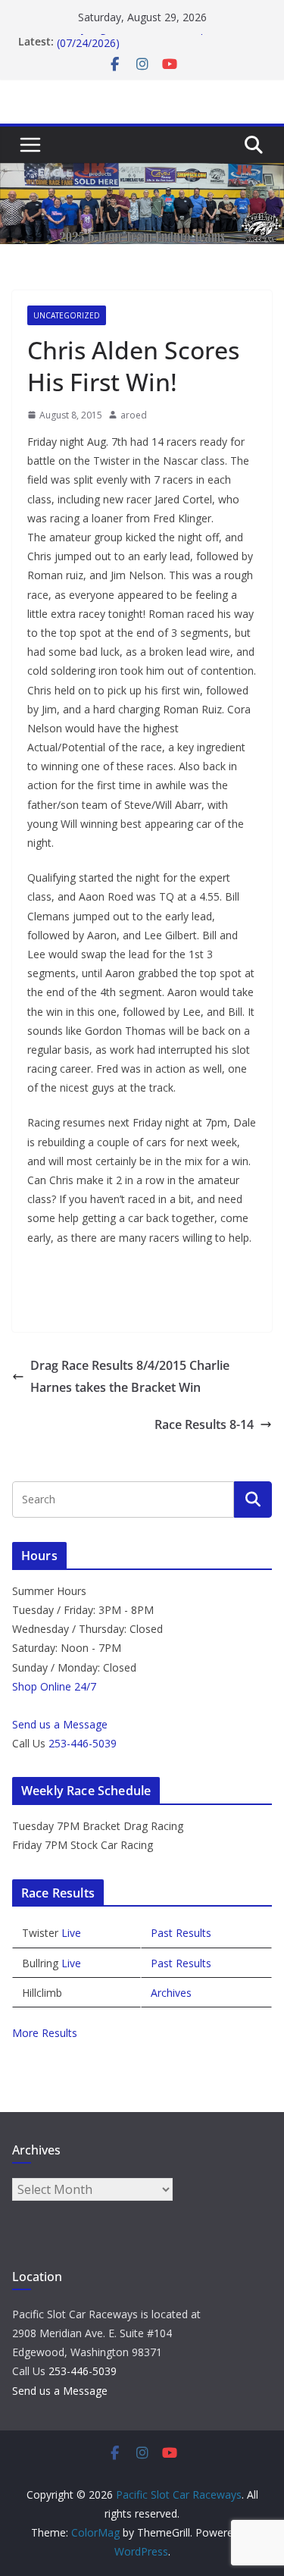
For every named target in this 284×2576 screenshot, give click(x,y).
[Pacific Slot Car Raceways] (142, 174)
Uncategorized (67, 315)
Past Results (181, 1933)
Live (71, 1933)
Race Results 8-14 (204, 1424)
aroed (134, 415)
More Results (45, 2033)
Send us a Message (60, 1724)
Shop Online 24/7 (54, 1686)
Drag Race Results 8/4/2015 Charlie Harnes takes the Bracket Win (130, 1376)
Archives (171, 1993)
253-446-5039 (83, 1743)
